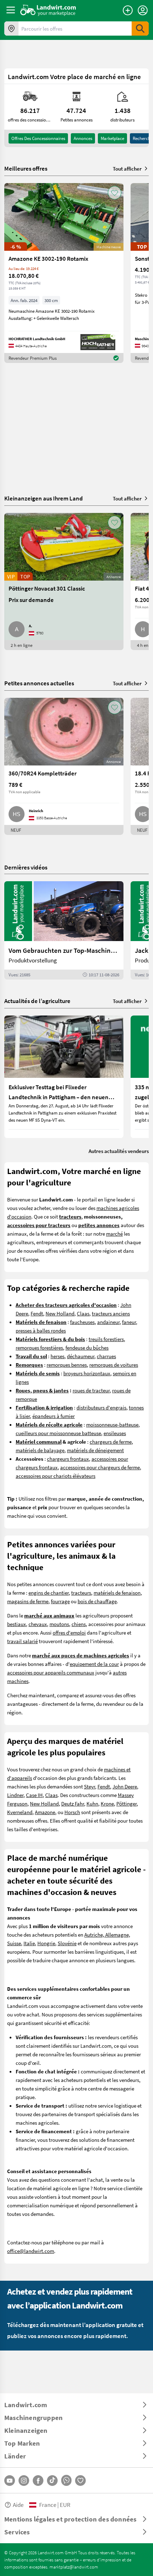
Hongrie (46, 1943)
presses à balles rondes (41, 1330)
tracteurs (81, 1593)
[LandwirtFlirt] (80, 2481)
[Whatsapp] (66, 2480)
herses (57, 1356)
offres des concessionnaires (38, 138)
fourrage (60, 1601)
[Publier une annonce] (128, 10)
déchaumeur (81, 1356)
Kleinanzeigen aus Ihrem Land (44, 498)
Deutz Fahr (73, 1803)
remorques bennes (67, 1365)
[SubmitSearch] (140, 28)
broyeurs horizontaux (87, 1373)
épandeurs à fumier (54, 1416)
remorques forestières (39, 1347)
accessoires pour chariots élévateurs (56, 1476)
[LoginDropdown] (143, 10)
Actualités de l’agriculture (37, 1001)
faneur (129, 1322)
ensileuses (115, 1433)
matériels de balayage (40, 1450)
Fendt (37, 1313)
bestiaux (17, 1624)
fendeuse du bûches (87, 1347)
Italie (29, 1943)
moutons (59, 1624)
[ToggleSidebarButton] (11, 10)
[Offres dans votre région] (11, 28)
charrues (106, 1356)
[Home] (48, 10)
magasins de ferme (28, 1601)
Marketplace (112, 138)
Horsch (72, 1812)
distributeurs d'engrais (101, 1407)
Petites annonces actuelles (39, 683)
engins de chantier (49, 1593)
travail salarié (22, 1641)
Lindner (15, 1795)
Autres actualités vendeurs (119, 1151)
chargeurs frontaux (68, 1459)
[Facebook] (38, 2481)
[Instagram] (24, 2481)
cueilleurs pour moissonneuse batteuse (58, 1433)
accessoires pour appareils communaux (51, 1672)
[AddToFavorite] (115, 193)
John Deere (125, 1786)
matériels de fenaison (117, 1593)
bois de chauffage (97, 1601)
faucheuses (82, 1322)
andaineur (108, 1322)
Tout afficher (127, 168)
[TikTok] (52, 2481)
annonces (83, 138)
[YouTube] (10, 2481)
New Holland (60, 1313)
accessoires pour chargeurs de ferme (100, 1467)
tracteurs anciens (111, 1313)
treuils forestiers (106, 1339)
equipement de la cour (94, 1664)
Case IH (34, 1795)
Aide (18, 2505)
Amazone (45, 1812)
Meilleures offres (26, 168)
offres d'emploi (69, 1632)
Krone (107, 1803)
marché (114, 1234)
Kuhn (92, 1803)
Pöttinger (126, 1803)
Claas (83, 1313)
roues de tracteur (91, 1390)
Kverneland (20, 1812)
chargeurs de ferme (111, 1442)
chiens (79, 1624)
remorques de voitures (114, 1365)
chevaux (38, 1624)
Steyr (89, 1786)
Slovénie (67, 1943)
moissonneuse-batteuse (112, 1424)
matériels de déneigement (95, 1450)
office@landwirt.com (31, 2251)
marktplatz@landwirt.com (74, 2567)
